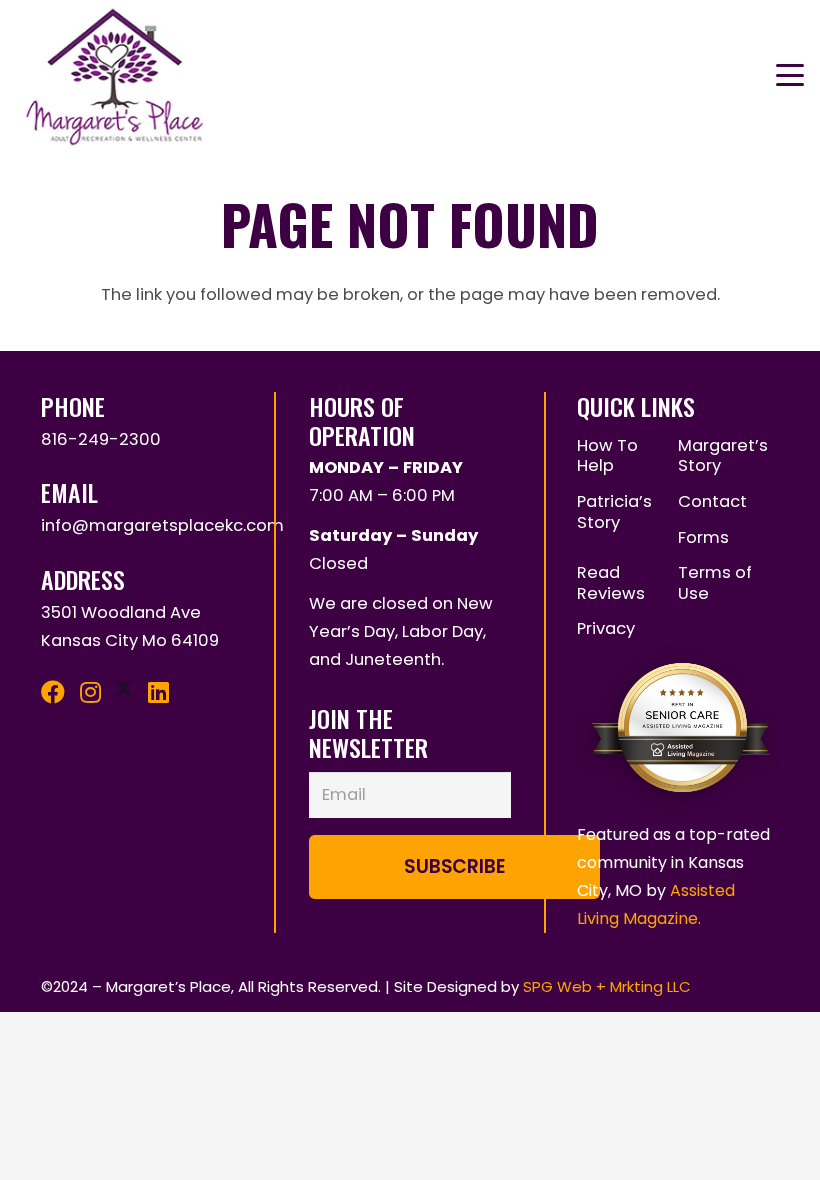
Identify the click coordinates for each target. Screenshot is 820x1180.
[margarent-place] (118, 75)
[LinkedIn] (158, 692)
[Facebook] (53, 692)
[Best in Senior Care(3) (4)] (678, 628)
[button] (789, 75)
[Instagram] (90, 692)
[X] (124, 688)
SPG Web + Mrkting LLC (607, 986)
